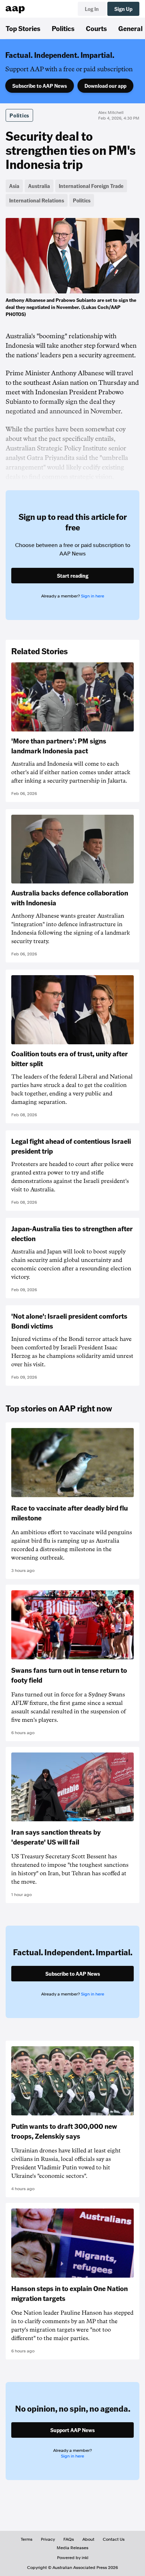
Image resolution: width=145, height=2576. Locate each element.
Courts (96, 28)
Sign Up (123, 9)
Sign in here (93, 596)
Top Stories (23, 28)
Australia (39, 186)
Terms (27, 2539)
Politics (63, 28)
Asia (14, 186)
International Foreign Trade (91, 186)
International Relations (37, 200)
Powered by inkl (73, 2558)
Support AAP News (72, 2430)
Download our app (105, 86)
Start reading (73, 576)
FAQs (69, 2539)
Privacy (48, 2539)
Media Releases (72, 2548)
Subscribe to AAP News (40, 86)
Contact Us (114, 2539)
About (88, 2539)
